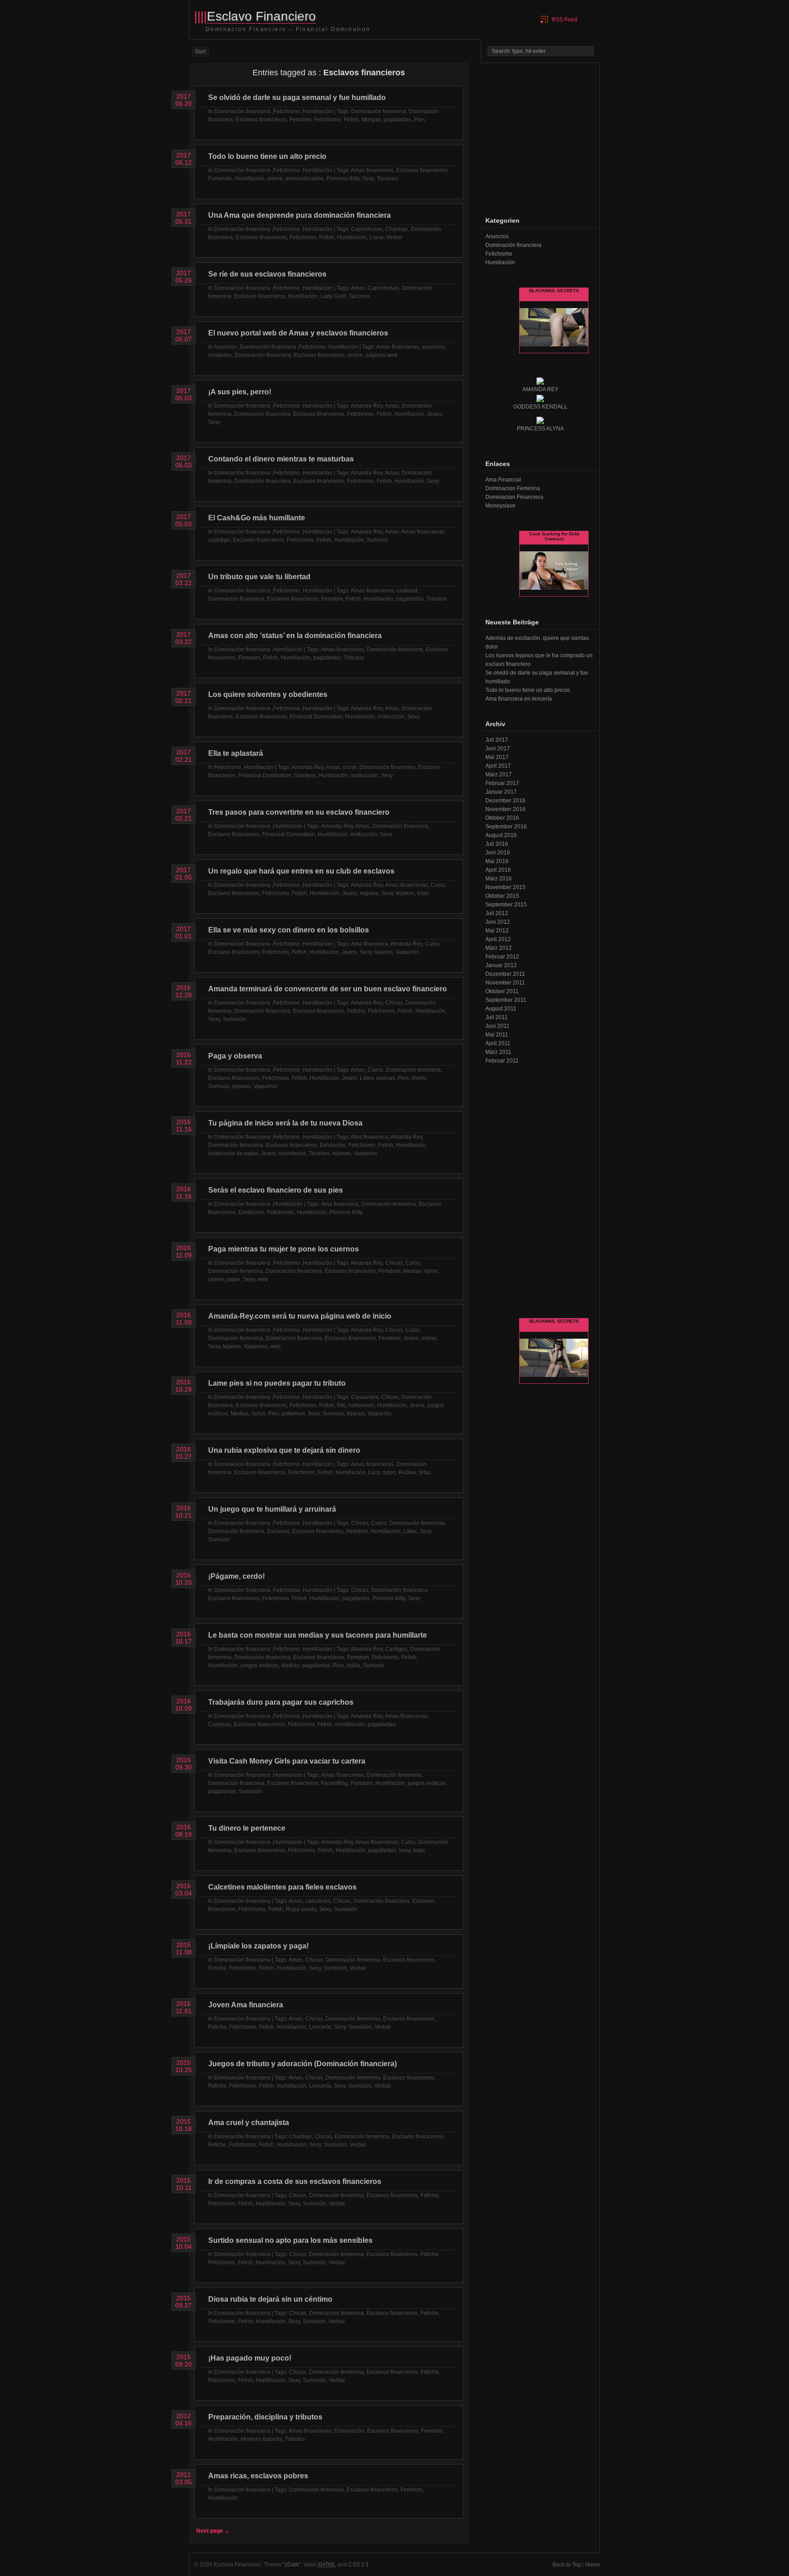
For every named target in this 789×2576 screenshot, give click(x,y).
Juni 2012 (498, 922)
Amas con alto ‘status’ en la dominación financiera (295, 636)
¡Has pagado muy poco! (250, 2358)
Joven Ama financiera (246, 2005)
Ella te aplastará (236, 753)
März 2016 (499, 879)
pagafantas (397, 120)
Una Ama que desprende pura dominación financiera (300, 215)
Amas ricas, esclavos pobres (258, 2476)
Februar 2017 (502, 783)
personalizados (305, 178)
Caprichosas (367, 229)
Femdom (300, 120)
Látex (367, 1078)
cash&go (219, 540)
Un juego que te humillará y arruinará (272, 1509)
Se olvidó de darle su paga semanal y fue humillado (297, 97)
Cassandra (365, 1397)
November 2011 (505, 983)
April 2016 (498, 870)
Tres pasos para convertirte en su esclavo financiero (299, 812)
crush (350, 767)
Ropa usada (301, 1909)
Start (200, 52)
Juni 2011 (497, 1026)
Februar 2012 (502, 957)
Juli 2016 (497, 844)
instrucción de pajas (233, 1153)
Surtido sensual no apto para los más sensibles (290, 2240)
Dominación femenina (379, 111)
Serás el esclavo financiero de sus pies (276, 1190)
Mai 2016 (497, 861)
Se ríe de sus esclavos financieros (267, 274)
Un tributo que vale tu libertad (259, 577)
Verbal (394, 237)
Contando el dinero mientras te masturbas (281, 459)
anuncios (433, 347)
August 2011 (501, 1009)
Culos (438, 885)
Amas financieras (372, 170)
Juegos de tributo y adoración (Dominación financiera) (302, 2064)
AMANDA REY (540, 389)
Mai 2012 (497, 931)
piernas (386, 1078)
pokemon (293, 1414)
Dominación (349, 2431)
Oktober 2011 (502, 991)
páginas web (382, 355)
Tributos (437, 599)
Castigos (396, 1649)
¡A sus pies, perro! (240, 392)
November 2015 (505, 887)
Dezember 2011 (505, 974)
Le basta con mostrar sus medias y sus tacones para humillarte (318, 1635)
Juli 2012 (497, 913)
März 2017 (499, 775)
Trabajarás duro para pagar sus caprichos (281, 1702)
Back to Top (567, 2565)
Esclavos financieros (261, 120)
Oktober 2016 (502, 818)
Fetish (351, 120)
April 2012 (498, 939)
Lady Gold (333, 296)
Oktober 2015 (502, 896)
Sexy (368, 178)
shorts (419, 1078)
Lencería (320, 2027)
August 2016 (501, 835)
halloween (361, 1405)
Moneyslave (500, 506)
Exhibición (333, 1145)
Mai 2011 (497, 1035)
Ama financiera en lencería (519, 699)
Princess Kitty (343, 178)
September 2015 (506, 905)
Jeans (434, 414)
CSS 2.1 (359, 2565)
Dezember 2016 (505, 801)
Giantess (305, 775)
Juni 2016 (498, 853)
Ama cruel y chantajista (249, 2123)
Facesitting (334, 1783)
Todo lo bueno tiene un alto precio (267, 156)
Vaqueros (407, 952)
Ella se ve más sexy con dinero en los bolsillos (289, 930)
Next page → (213, 2531)
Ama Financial (503, 480)
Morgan (371, 120)
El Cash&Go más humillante (257, 518)
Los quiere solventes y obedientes (268, 694)
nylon (431, 1271)
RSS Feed (564, 20)
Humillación (318, 111)
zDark (292, 2565)
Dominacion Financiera (514, 497)
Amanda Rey (367, 406)
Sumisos (377, 540)
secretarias (292, 1153)
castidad (407, 591)
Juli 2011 (497, 1017)
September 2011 (506, 1000)
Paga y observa (235, 1056)
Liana (376, 237)
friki (341, 1405)
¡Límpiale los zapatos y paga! (258, 1946)
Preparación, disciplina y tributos (265, 2417)
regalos (369, 893)
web (263, 1279)
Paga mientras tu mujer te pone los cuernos (284, 1249)
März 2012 (499, 948)
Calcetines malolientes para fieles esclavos (282, 1887)
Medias (412, 1271)
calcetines (318, 1901)
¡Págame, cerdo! (237, 1576)
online (275, 178)
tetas (423, 893)
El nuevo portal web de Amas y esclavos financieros (298, 333)
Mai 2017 (497, 757)
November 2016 (505, 809)
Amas (358, 288)
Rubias (408, 1472)
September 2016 (506, 827)
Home (593, 2565)
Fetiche (356, 1011)
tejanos (405, 893)
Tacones (387, 178)
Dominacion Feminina (513, 488)
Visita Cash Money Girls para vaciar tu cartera (287, 1761)
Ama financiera (369, 944)
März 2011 (498, 1052)
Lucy (374, 1472)
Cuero (375, 1070)
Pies (420, 120)
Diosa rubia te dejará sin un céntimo (270, 2299)
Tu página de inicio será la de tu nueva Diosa (285, 1123)
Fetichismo (287, 111)
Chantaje (397, 229)
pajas (233, 1279)
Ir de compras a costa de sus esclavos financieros (295, 2181)
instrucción (391, 717)
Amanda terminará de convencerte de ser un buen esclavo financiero (328, 989)
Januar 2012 (501, 965)
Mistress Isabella (261, 2439)
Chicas (394, 1003)
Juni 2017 (498, 749)
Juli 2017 (497, 740)
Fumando (220, 178)
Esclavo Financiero (261, 16)
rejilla (353, 1665)
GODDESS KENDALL (540, 407)
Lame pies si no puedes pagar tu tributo (277, 1383)
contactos (220, 355)
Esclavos (278, 1531)
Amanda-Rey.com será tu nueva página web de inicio (300, 1316)
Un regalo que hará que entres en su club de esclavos (301, 871)
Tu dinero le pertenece (247, 1828)
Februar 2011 (502, 1061)
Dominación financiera (242, 111)
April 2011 (498, 1043)
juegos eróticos (260, 1665)
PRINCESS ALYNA (540, 429)
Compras (220, 1724)
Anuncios (225, 347)
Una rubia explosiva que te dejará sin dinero (284, 1450)
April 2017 (498, 766)
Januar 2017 (501, 792)
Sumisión (234, 1019)
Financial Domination (316, 717)
